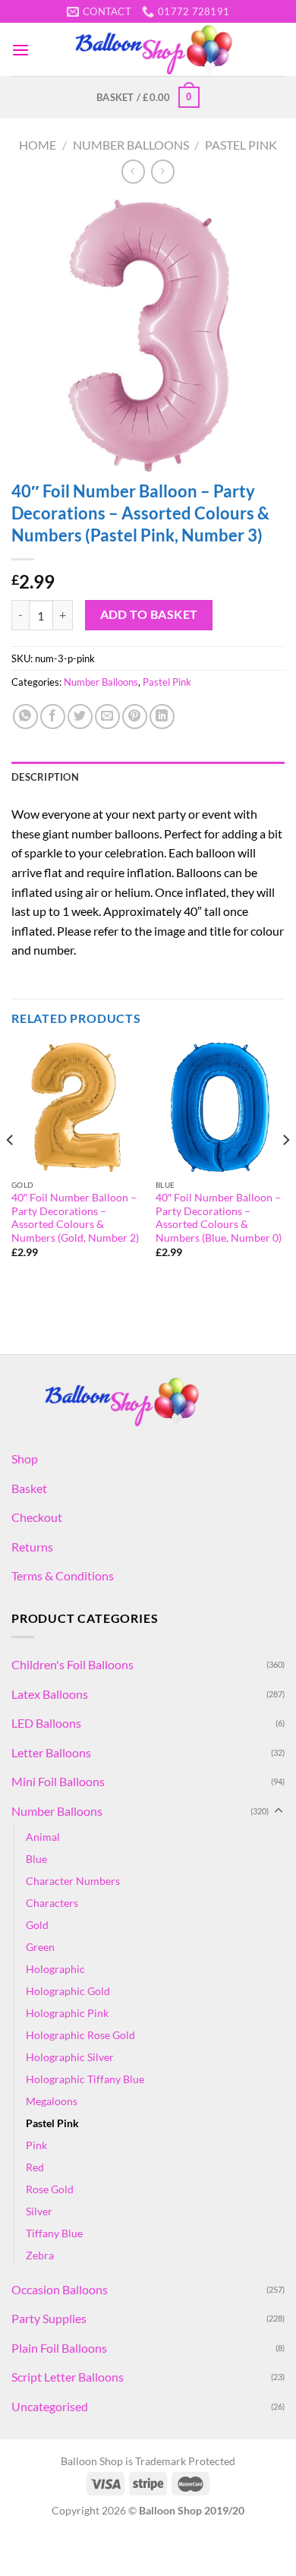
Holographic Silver (70, 2057)
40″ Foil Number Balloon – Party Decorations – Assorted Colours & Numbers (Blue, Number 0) (219, 1218)
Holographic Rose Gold (80, 2035)
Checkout (37, 1517)
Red (35, 2167)
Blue (36, 1859)
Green (40, 1947)
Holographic (55, 1969)
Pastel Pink (241, 145)
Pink (36, 2145)
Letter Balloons (51, 1752)
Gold (37, 1925)
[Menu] (20, 50)
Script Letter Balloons (68, 2377)
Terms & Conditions (63, 1575)
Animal (43, 1837)
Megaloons (52, 2101)
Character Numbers (73, 1881)
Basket (29, 1488)
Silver (39, 2211)
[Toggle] (279, 1811)
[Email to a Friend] (107, 717)
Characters (52, 1903)
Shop (25, 1458)
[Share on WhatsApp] (25, 717)
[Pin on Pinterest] (135, 717)
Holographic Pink (67, 2013)
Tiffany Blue (54, 2233)
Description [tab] (45, 777)
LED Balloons (46, 1723)
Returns (32, 1547)
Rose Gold (50, 2189)
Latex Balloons (50, 1694)
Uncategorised (50, 2406)
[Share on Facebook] (53, 717)
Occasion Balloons (60, 2289)
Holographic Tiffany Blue (85, 2079)
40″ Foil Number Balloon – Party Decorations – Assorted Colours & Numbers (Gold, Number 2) (75, 1218)
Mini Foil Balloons (58, 1781)
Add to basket (149, 614)
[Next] (285, 1170)
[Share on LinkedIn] (162, 717)
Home (38, 145)
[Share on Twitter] (80, 717)
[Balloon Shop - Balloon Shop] (157, 50)
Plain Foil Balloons (59, 2348)
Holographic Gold (68, 1991)
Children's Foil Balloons (72, 1664)
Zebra (40, 2255)
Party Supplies (49, 2318)
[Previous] (11, 1170)
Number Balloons (131, 145)
